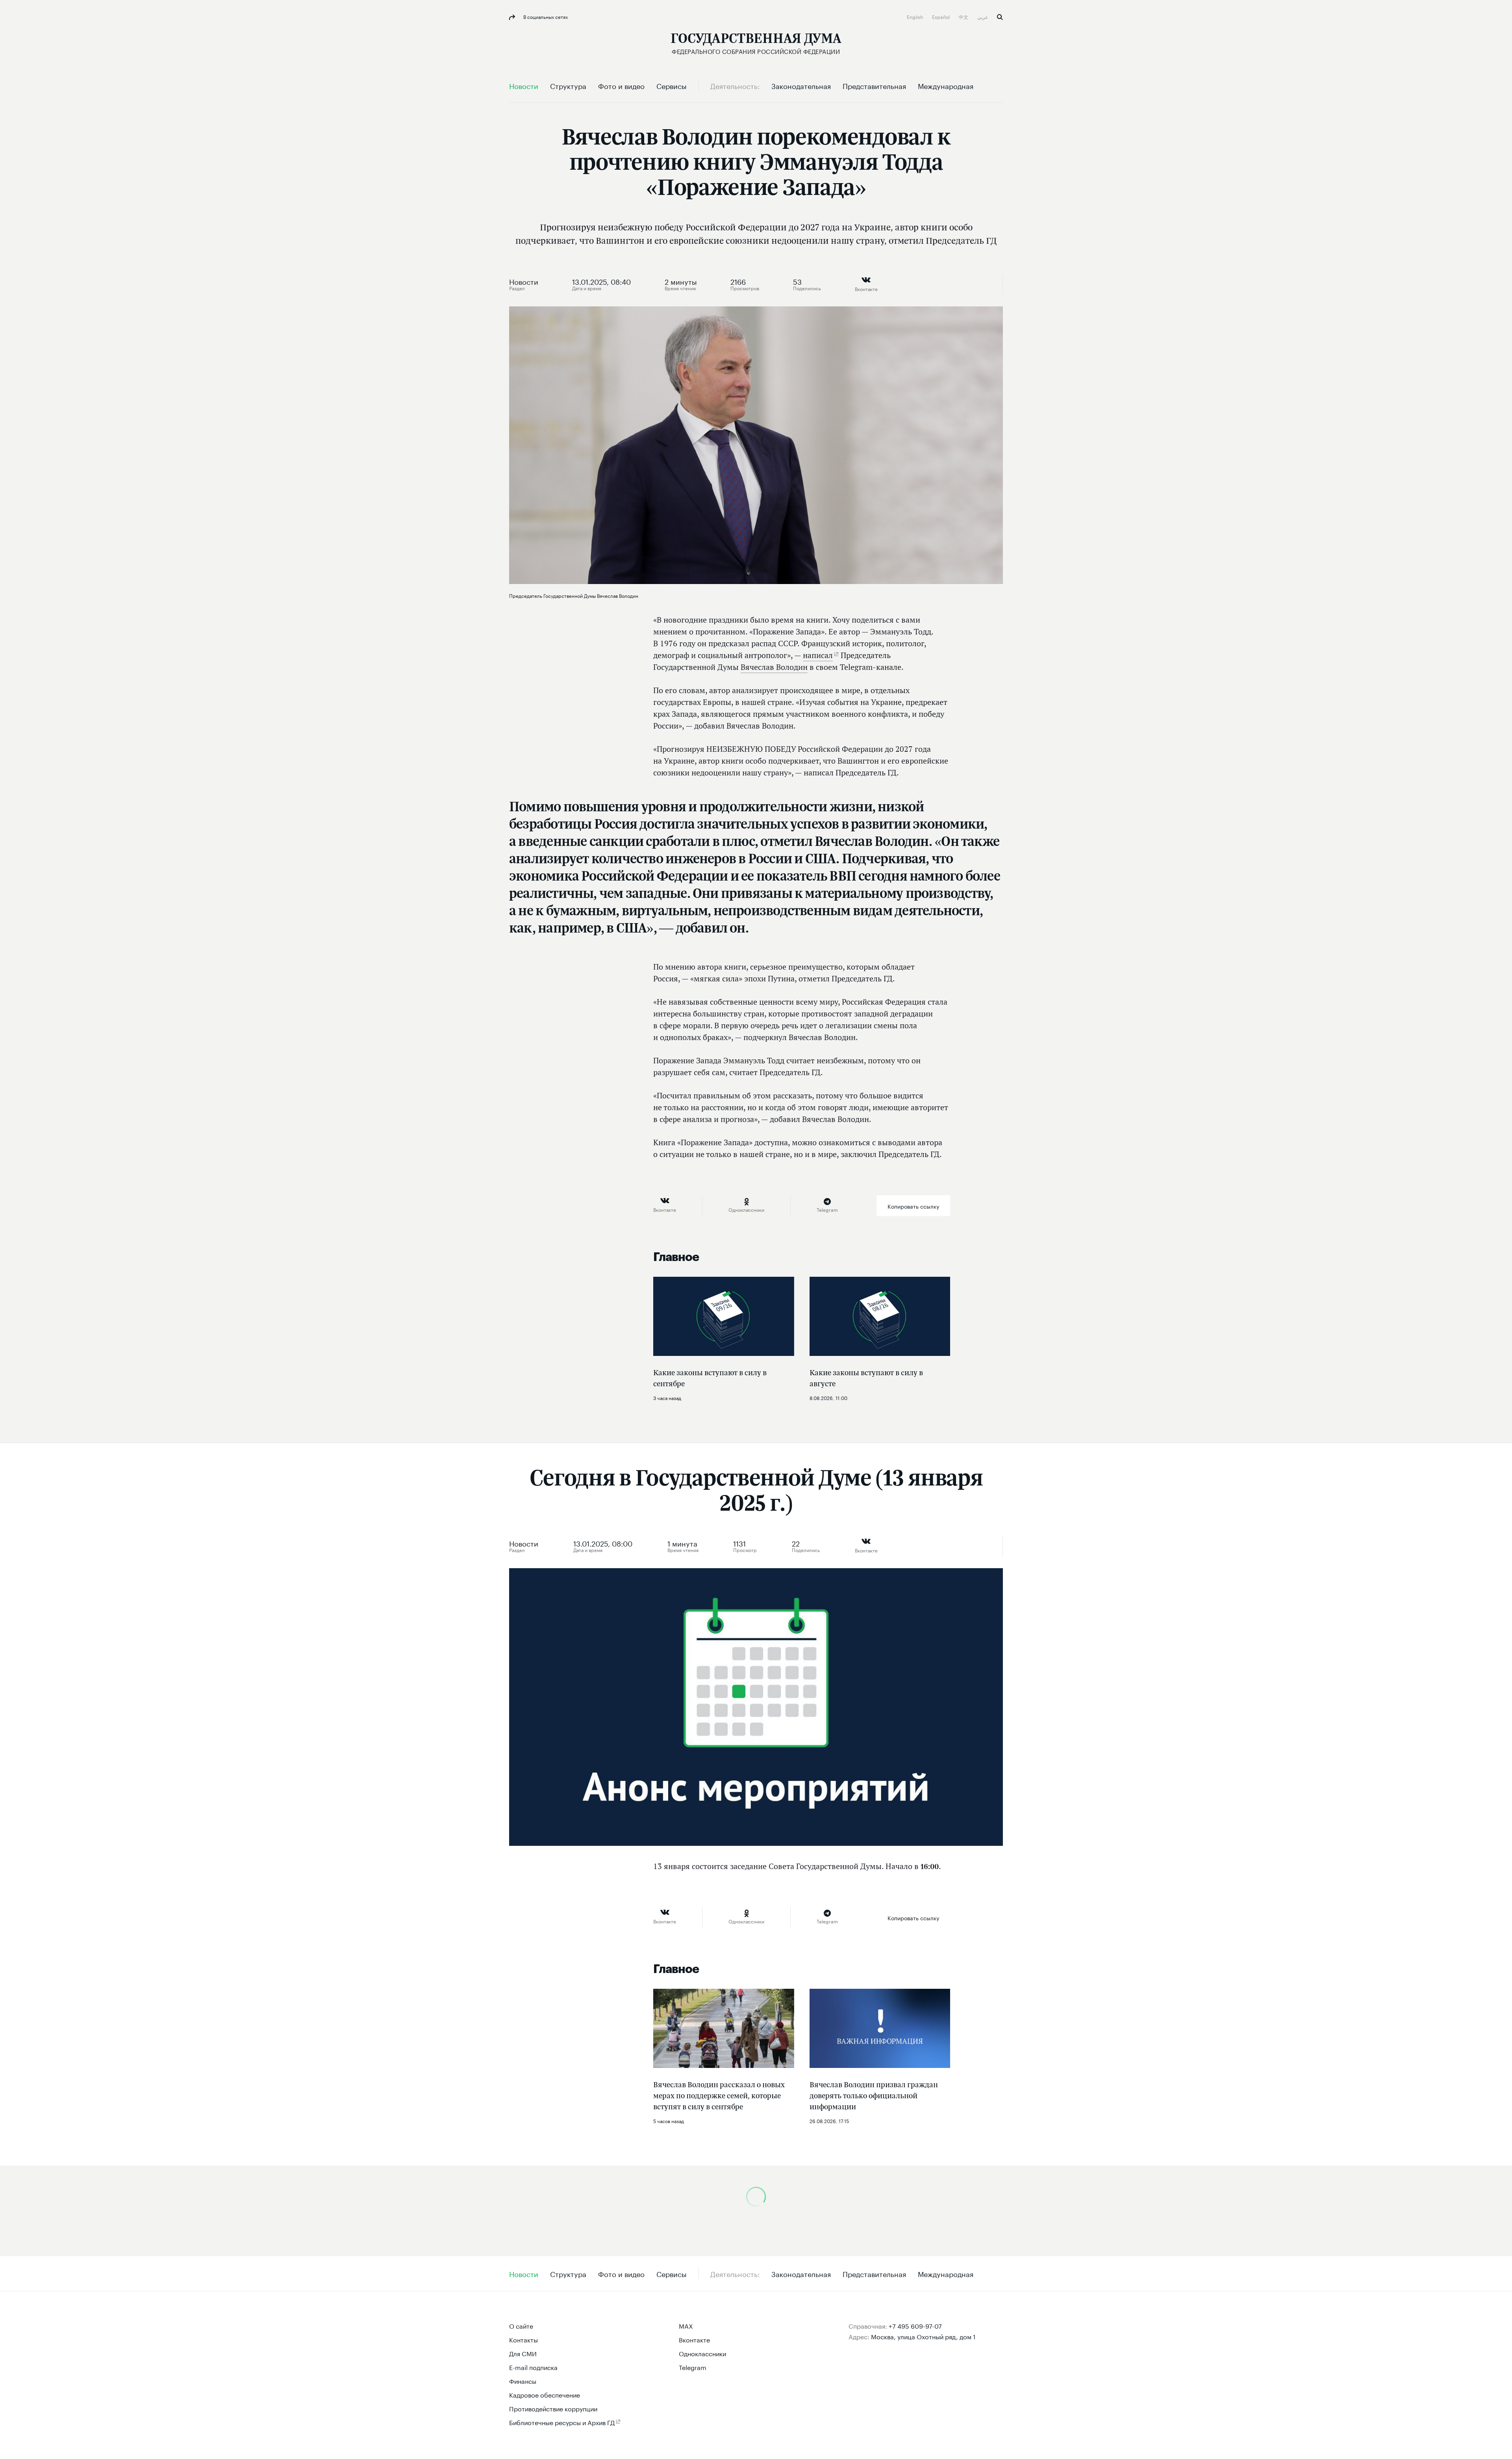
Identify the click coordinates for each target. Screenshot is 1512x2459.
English (915, 16)
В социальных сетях (545, 16)
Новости (524, 281)
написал (818, 655)
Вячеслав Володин (774, 667)
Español (941, 16)
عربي (983, 16)
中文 (964, 16)
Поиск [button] (1000, 17)
